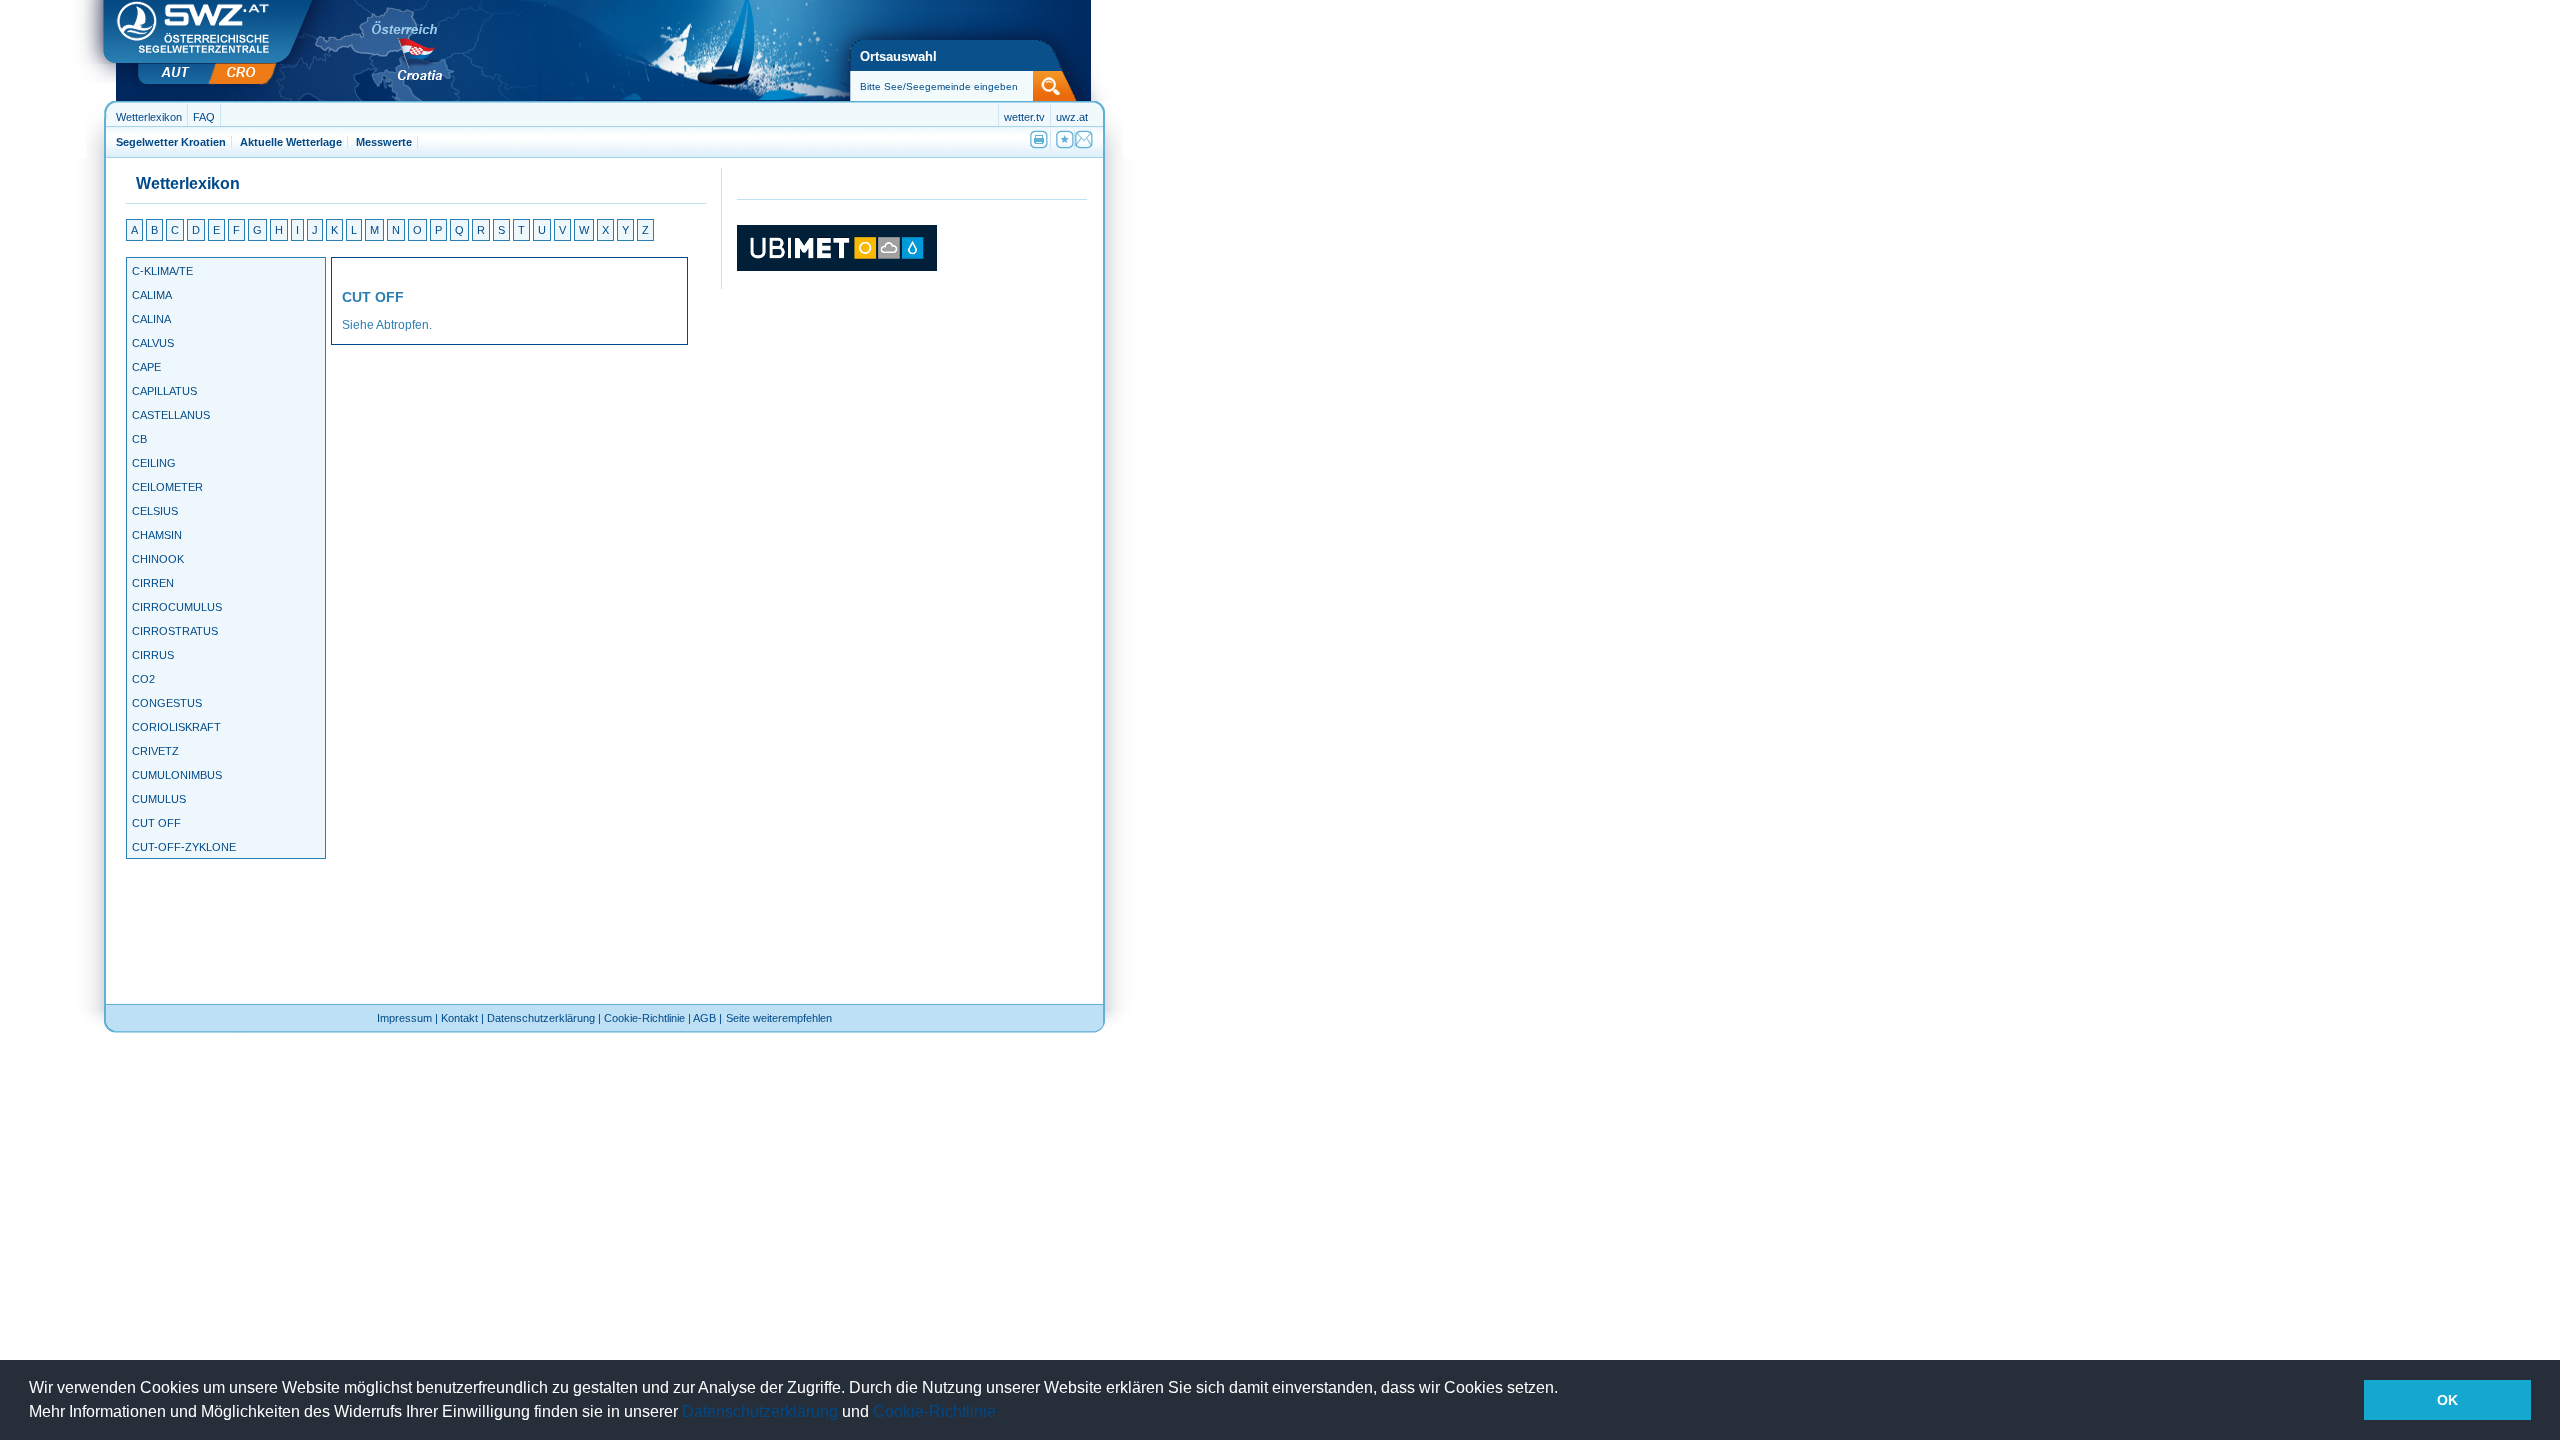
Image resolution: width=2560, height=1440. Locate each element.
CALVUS (153, 343)
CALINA (151, 319)
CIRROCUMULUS (177, 607)
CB (139, 439)
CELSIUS (155, 511)
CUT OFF (156, 823)
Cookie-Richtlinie (934, 1411)
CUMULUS (159, 799)
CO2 (143, 679)
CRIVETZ (155, 751)
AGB (704, 1018)
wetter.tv (1024, 117)
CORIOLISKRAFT (176, 727)
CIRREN (153, 583)
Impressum (404, 1018)
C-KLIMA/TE (162, 271)
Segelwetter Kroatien (171, 142)
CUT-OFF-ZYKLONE (184, 847)
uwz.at (1072, 117)
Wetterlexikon (149, 117)
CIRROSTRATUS (175, 631)
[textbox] (955, 86)
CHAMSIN (157, 535)
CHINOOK (158, 559)
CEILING (154, 463)
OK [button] (2447, 1400)
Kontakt (459, 1018)
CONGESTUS (167, 703)
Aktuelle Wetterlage (291, 142)
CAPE (146, 367)
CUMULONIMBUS (177, 775)
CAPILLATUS (164, 391)
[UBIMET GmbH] (837, 267)
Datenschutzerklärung (760, 1411)
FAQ (204, 117)
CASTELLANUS (171, 415)
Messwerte (384, 142)
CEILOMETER (167, 487)
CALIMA (152, 295)
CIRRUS (153, 655)
